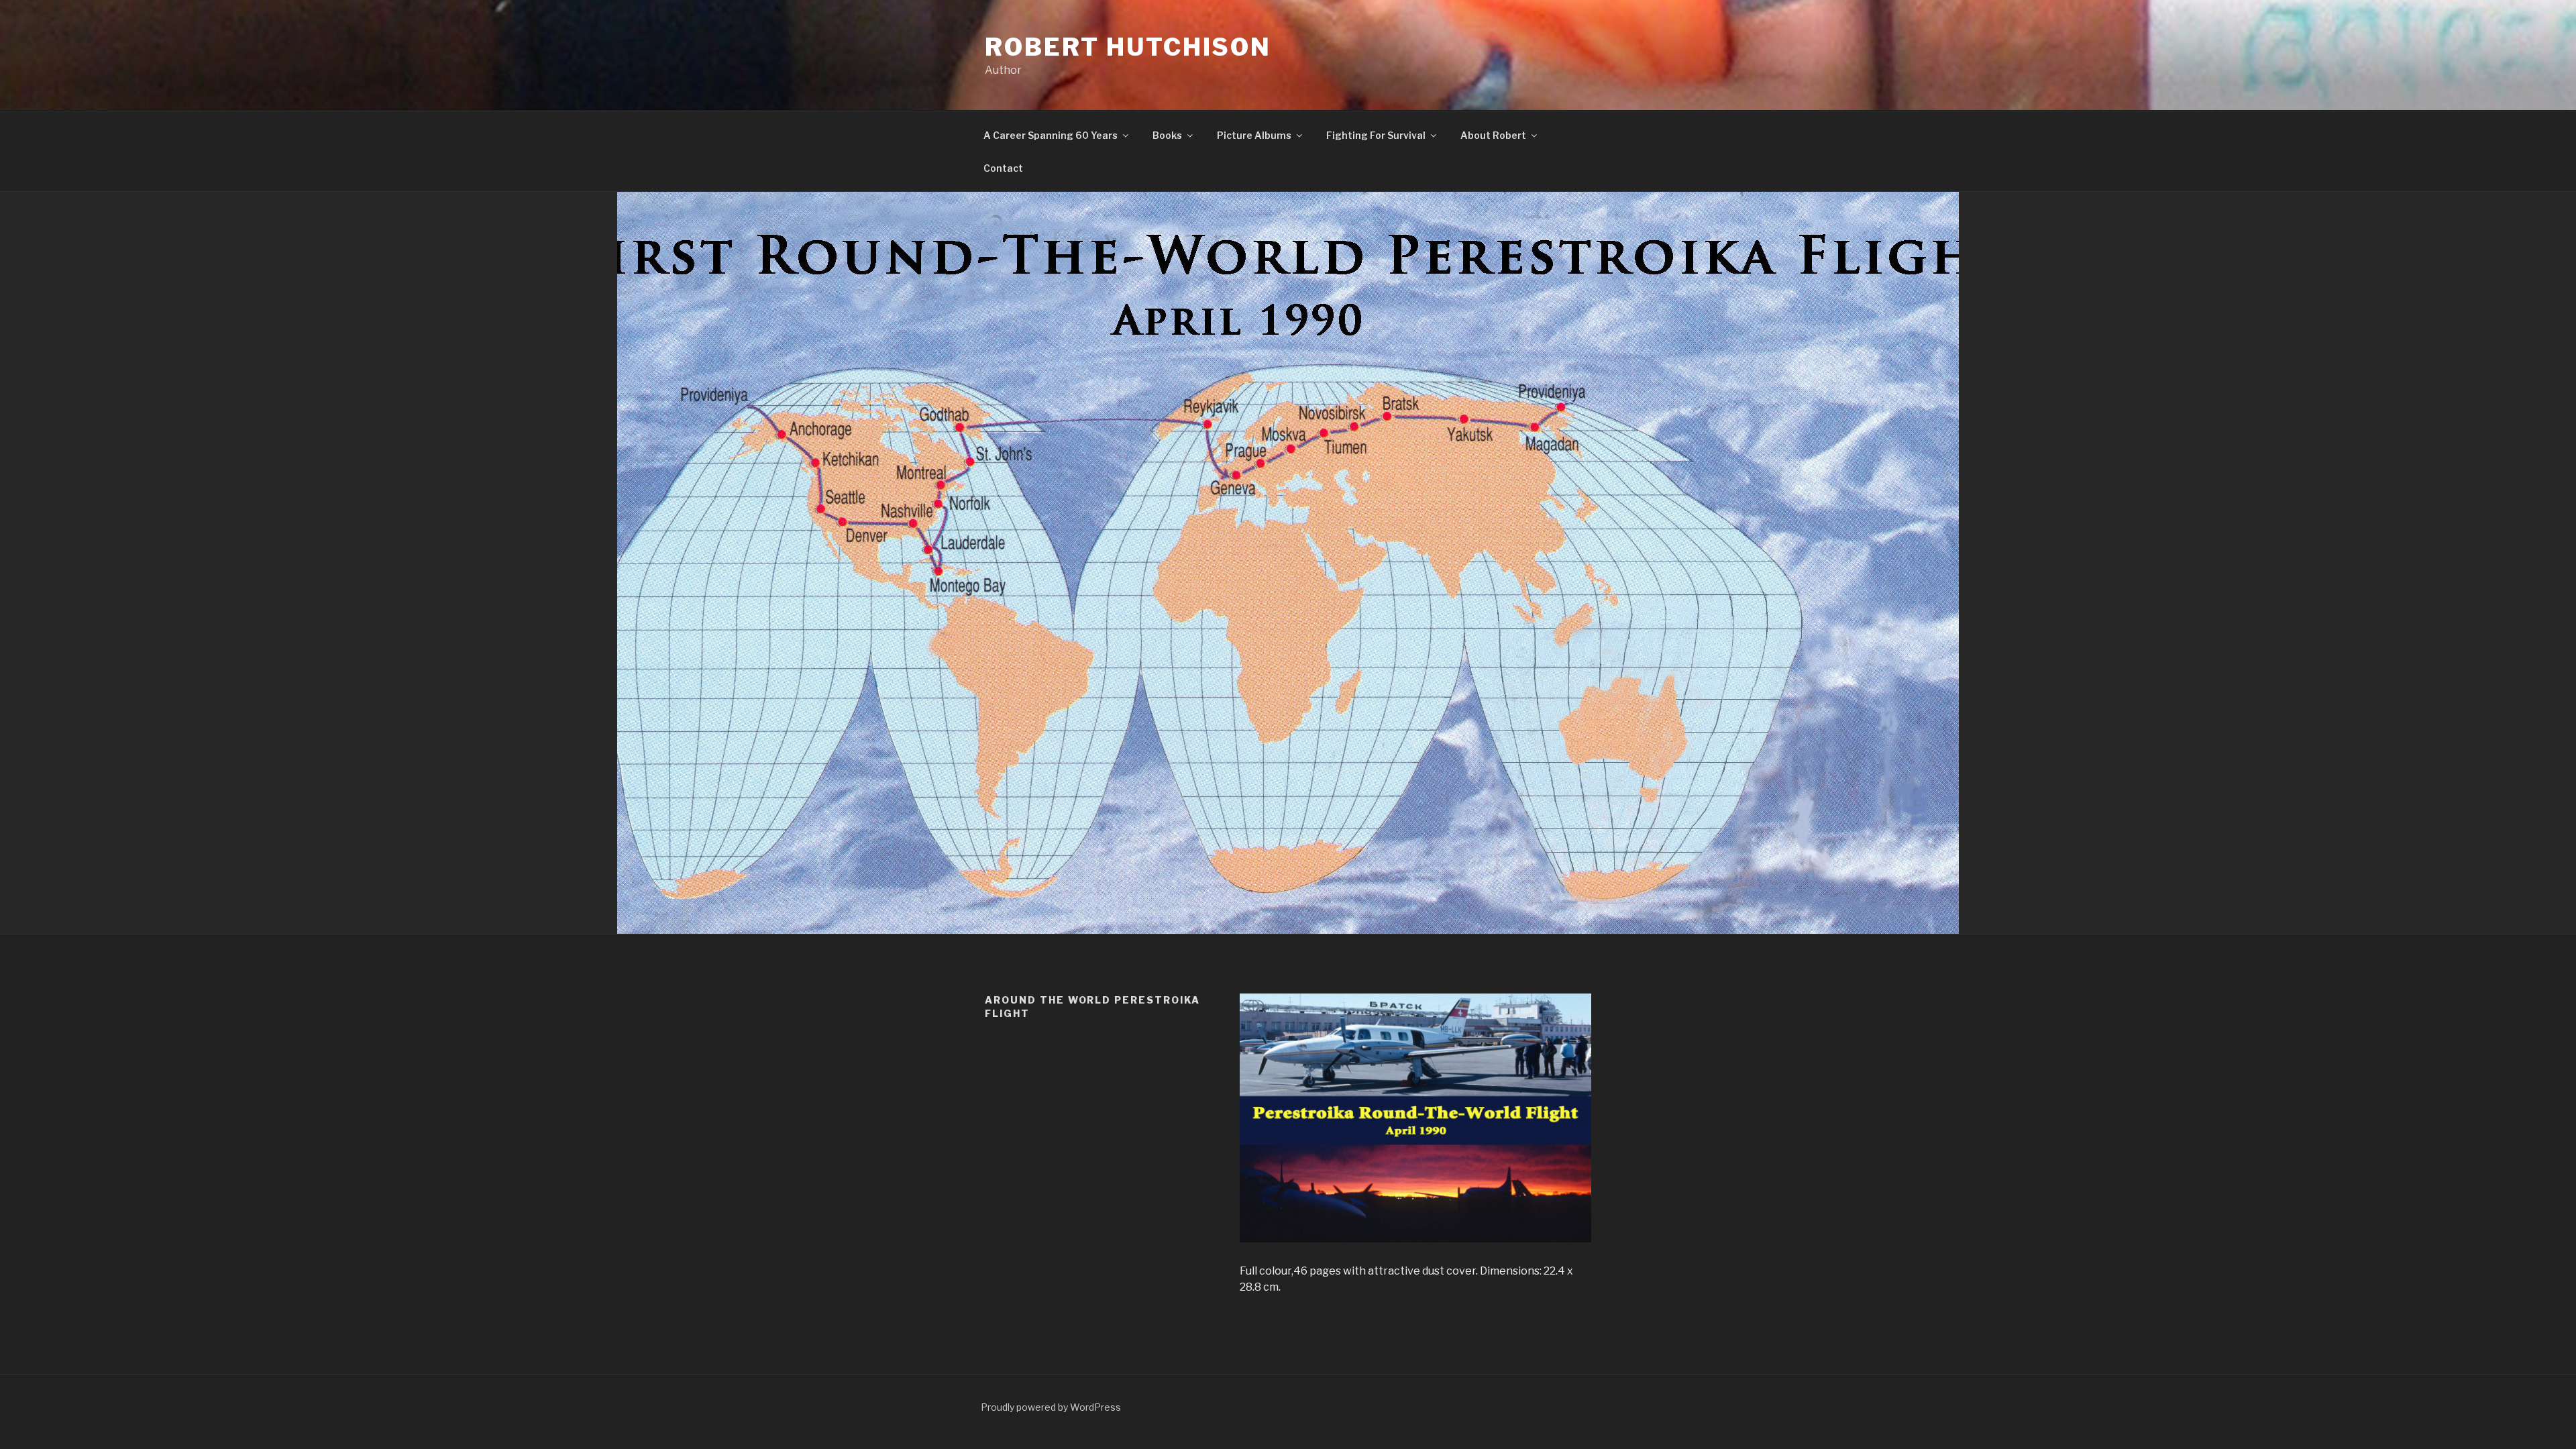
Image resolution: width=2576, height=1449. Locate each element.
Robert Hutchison (1128, 47)
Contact (1003, 168)
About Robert (1493, 135)
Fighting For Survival (1376, 135)
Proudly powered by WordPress (1051, 1407)
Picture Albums (1254, 135)
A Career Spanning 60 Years (1051, 135)
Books (1167, 135)
